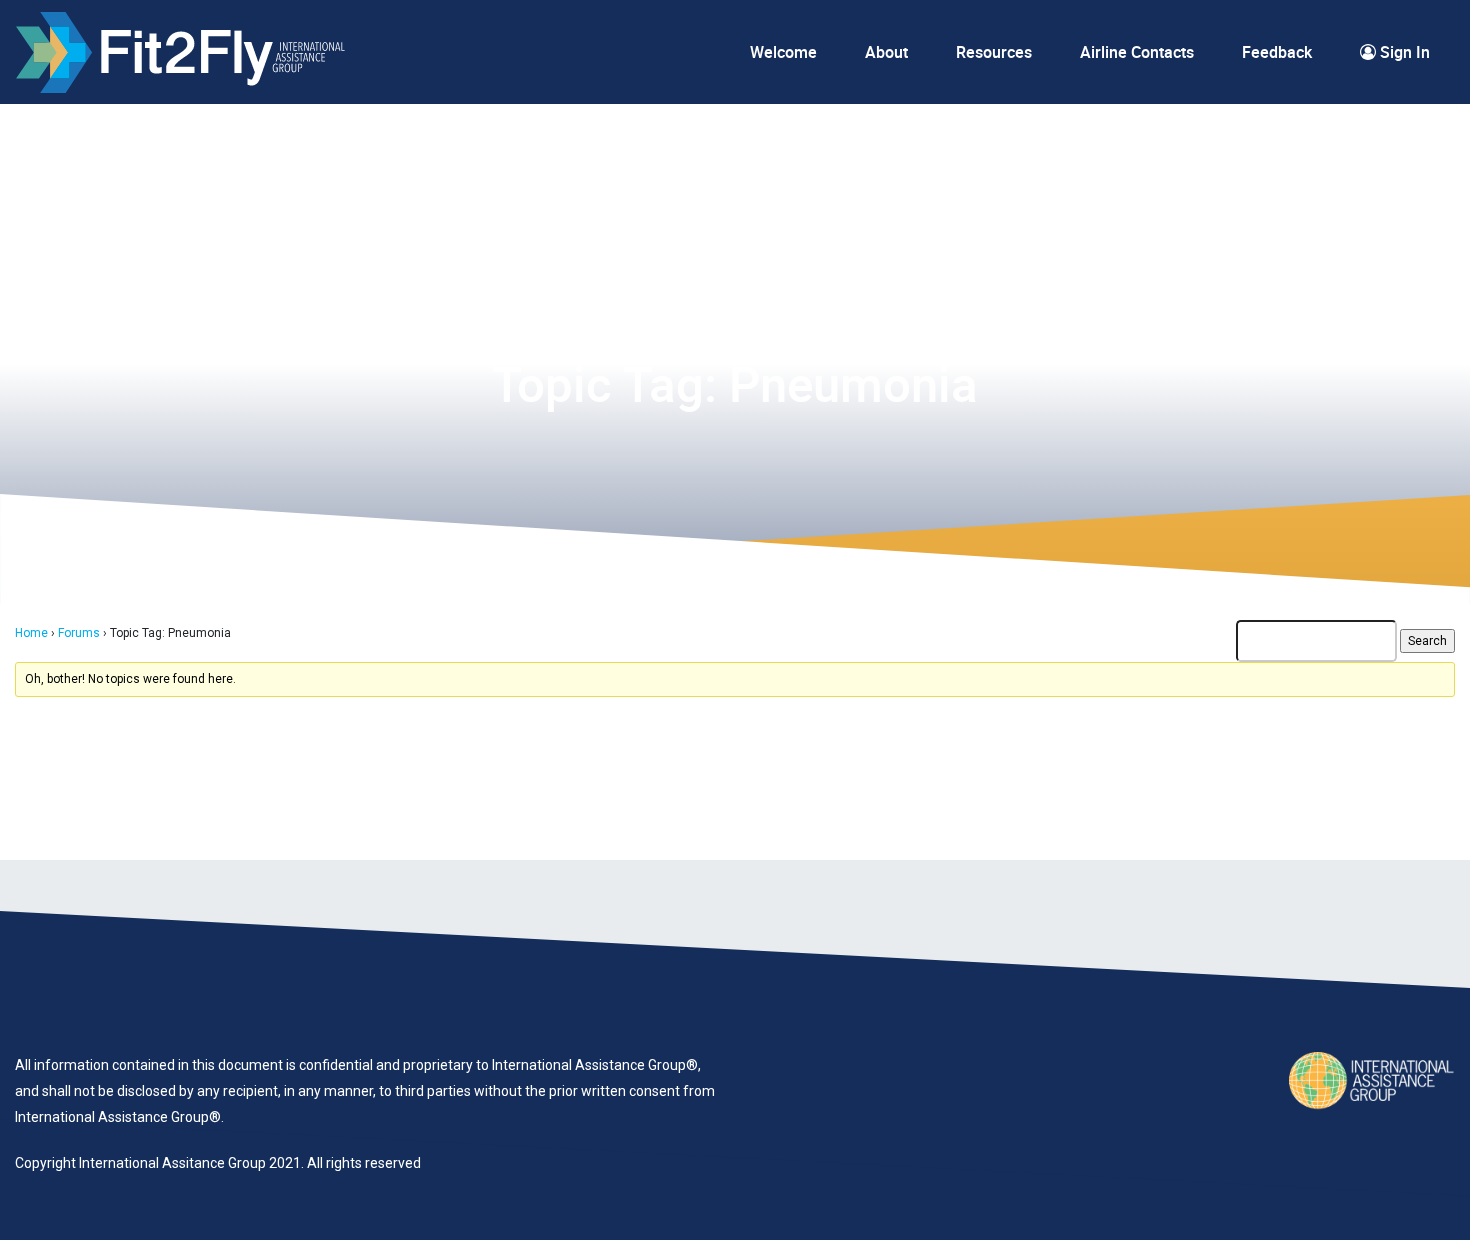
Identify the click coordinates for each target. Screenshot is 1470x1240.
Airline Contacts (1137, 52)
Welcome (783, 52)
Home (31, 633)
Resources (994, 52)
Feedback (1277, 52)
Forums (79, 633)
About (886, 52)
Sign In (1403, 52)
